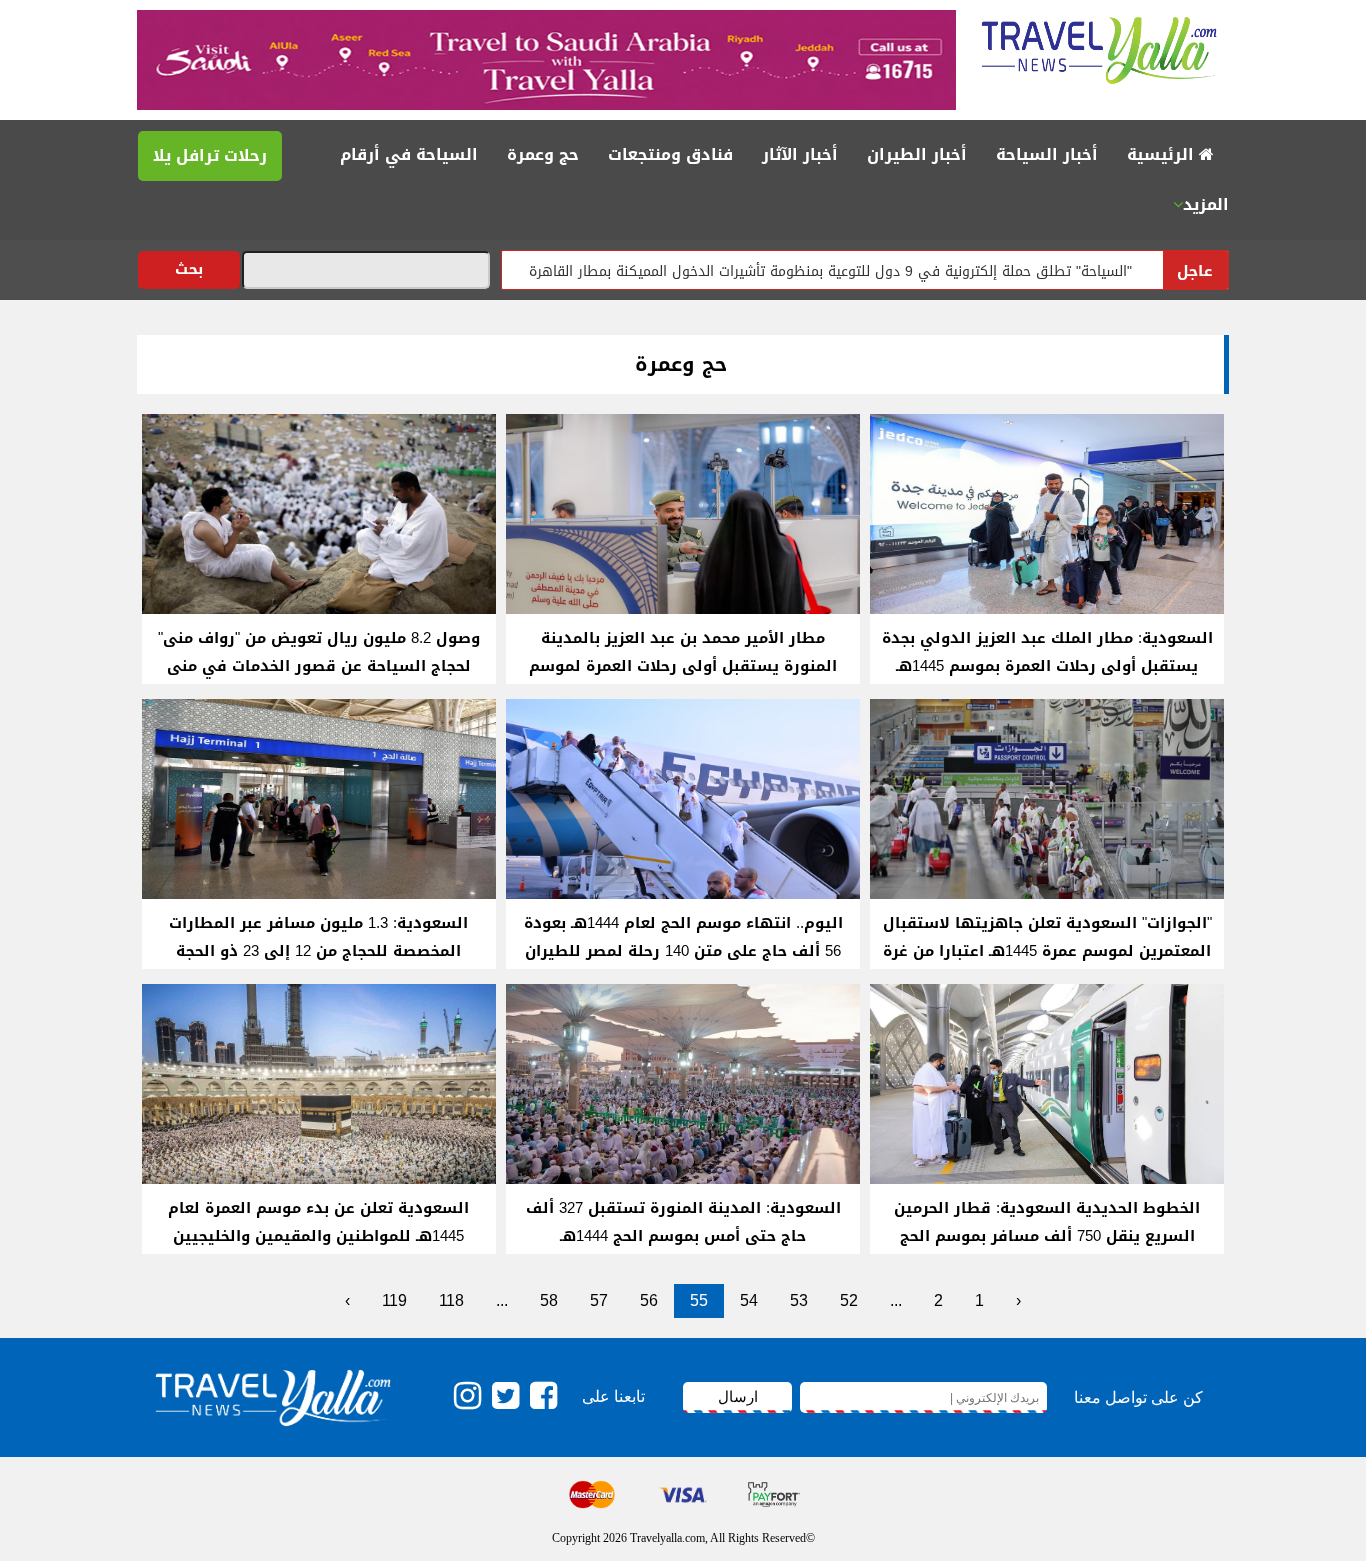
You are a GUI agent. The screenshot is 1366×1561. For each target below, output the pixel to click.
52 (849, 1300)
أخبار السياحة (1047, 154)
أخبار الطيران (917, 154)
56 (649, 1300)
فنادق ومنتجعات (670, 154)
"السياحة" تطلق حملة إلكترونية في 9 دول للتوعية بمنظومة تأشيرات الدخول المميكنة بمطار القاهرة (887, 271)
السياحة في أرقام (409, 154)
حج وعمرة (543, 154)
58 (549, 1300)
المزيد (1206, 204)
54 (749, 1300)
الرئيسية (1163, 154)
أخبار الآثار (800, 154)
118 (451, 1300)
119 (394, 1300)
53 (799, 1300)
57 (599, 1300)
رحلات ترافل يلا (210, 155)
